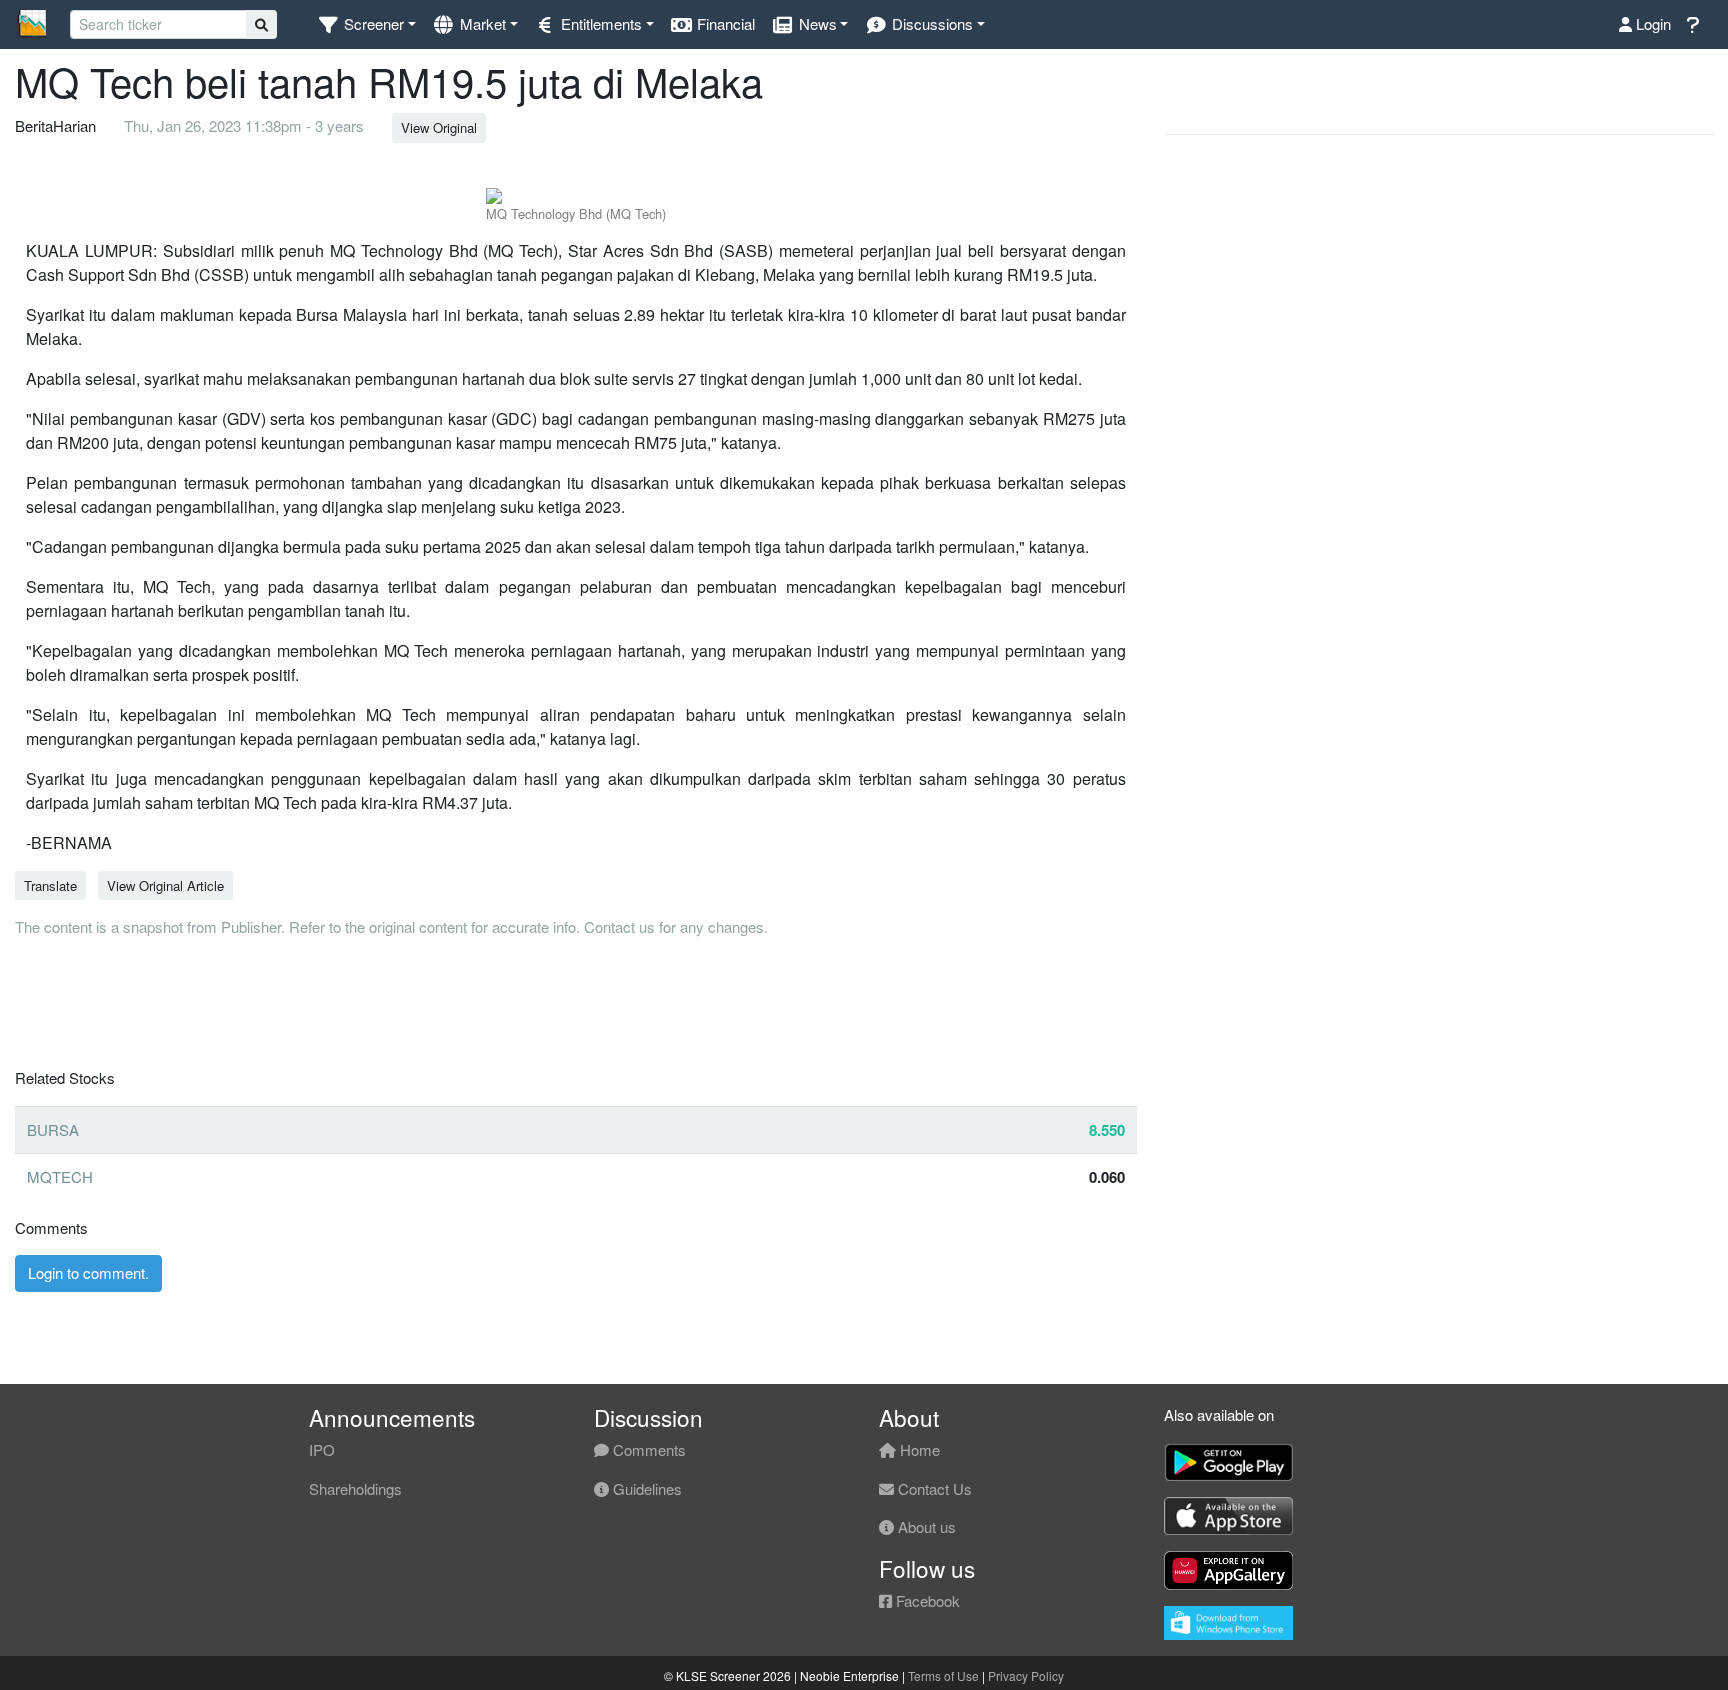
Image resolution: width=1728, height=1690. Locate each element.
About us (925, 1526)
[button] (366, 24)
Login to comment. (88, 1272)
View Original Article (165, 885)
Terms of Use (943, 1675)
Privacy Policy (1026, 1675)
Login (1651, 23)
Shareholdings (355, 1488)
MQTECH (60, 1176)
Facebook (926, 1600)
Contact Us (933, 1488)
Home (918, 1449)
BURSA (53, 1129)
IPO (322, 1449)
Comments (647, 1449)
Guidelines (645, 1488)
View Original (439, 127)
